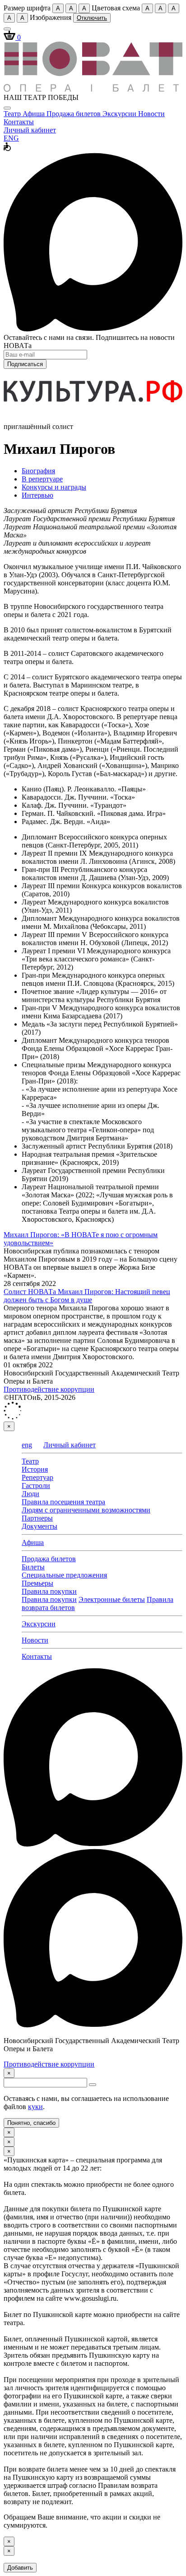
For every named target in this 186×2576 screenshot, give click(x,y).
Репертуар (37, 1477)
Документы (40, 1526)
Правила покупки (49, 1591)
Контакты (19, 122)
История (35, 1469)
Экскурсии (120, 114)
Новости (151, 114)
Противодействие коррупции (49, 1389)
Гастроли (36, 1486)
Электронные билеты (112, 1599)
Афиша (35, 114)
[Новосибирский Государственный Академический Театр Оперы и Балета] (93, 89)
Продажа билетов (74, 114)
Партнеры (37, 1518)
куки (35, 2107)
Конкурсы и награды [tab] (54, 487)
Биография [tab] (38, 471)
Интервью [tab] (37, 495)
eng (27, 1445)
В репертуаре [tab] (42, 479)
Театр (13, 114)
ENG (11, 138)
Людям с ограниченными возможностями (86, 1510)
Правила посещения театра (63, 1502)
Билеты (33, 1567)
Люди (30, 1494)
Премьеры (37, 1583)
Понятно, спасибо (31, 2123)
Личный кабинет (30, 130)
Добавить (20, 2568)
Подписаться (25, 364)
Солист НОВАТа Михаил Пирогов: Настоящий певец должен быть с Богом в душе (87, 1296)
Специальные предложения (64, 1575)
